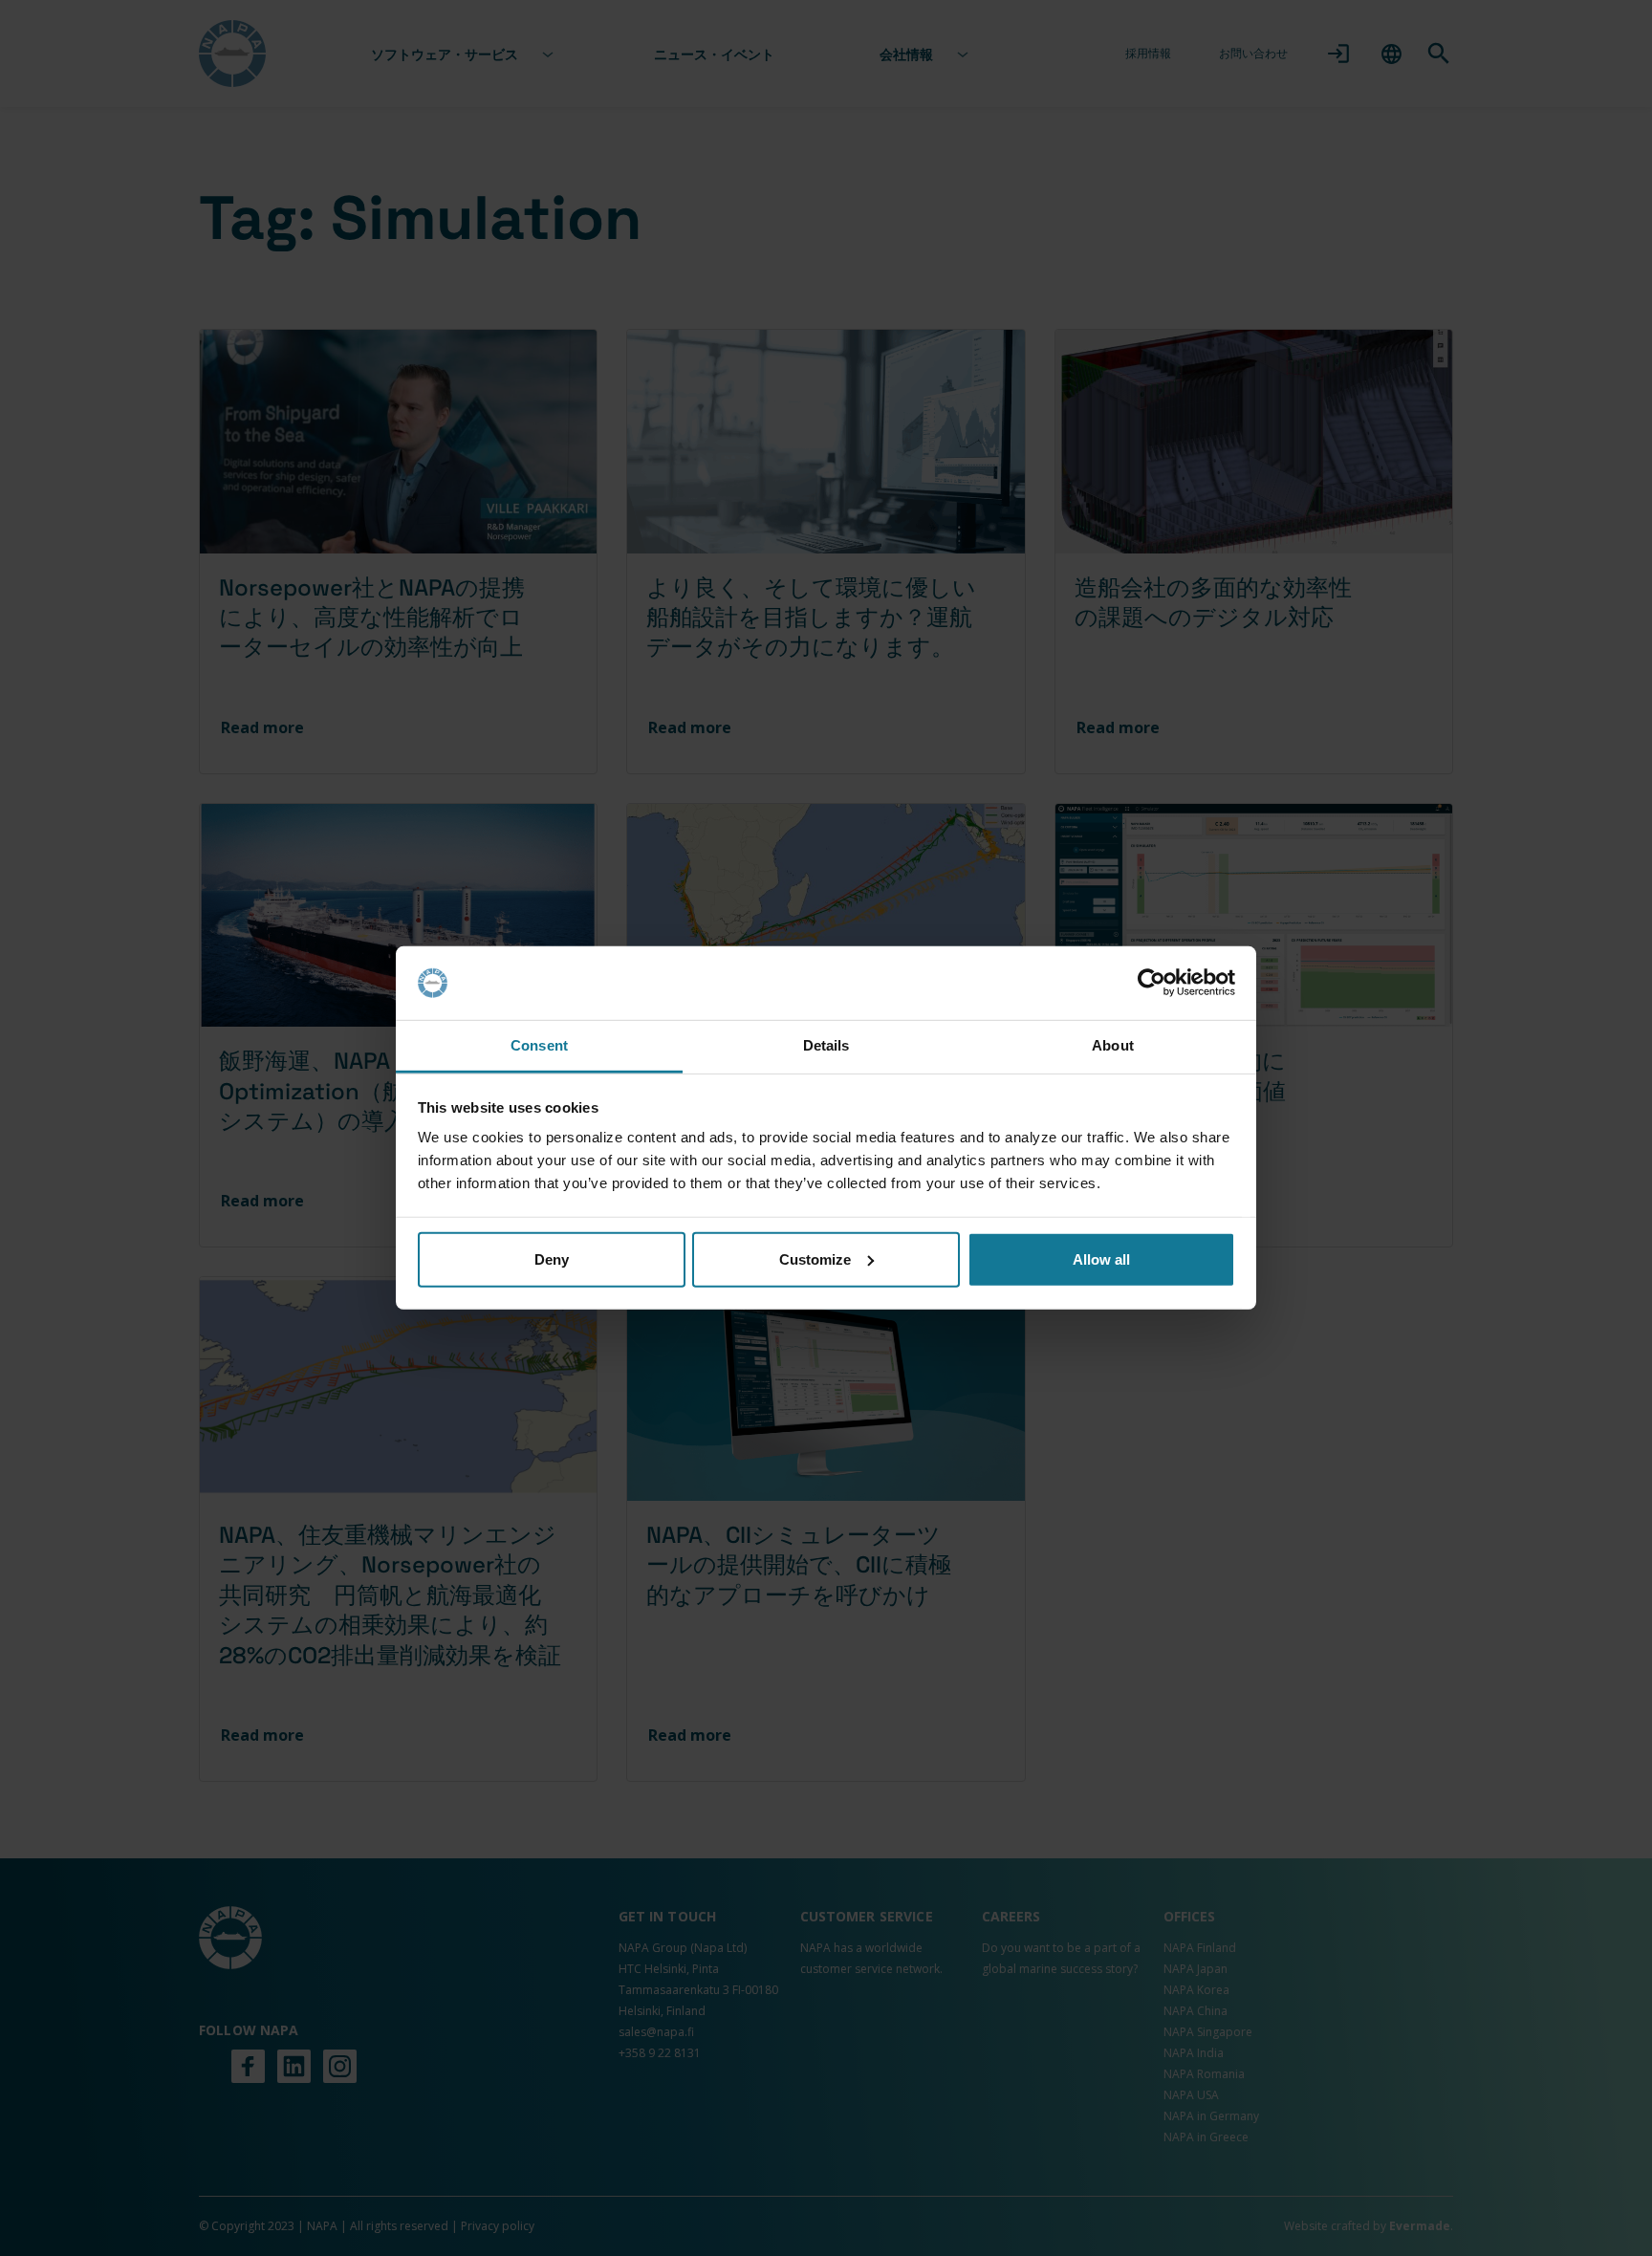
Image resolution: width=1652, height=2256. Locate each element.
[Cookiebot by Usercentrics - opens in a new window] (1152, 983)
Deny (552, 1259)
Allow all (1101, 1259)
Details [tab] (826, 1045)
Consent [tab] (539, 1045)
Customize (815, 1259)
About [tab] (1113, 1045)
